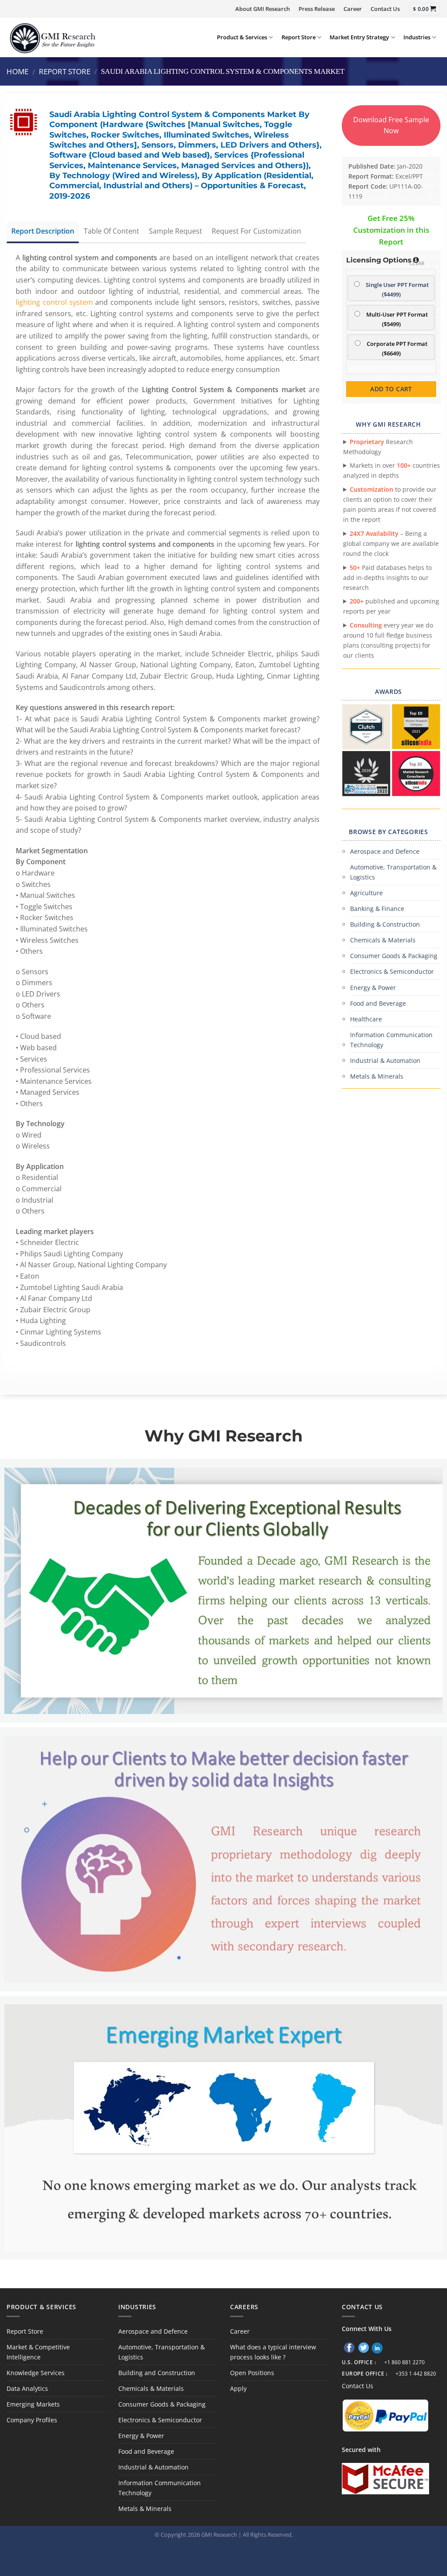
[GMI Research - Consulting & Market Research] (52, 38)
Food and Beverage (378, 1003)
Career (353, 9)
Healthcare (366, 1019)
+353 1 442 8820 (416, 2374)
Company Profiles (32, 2420)
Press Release (317, 9)
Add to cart (391, 389)
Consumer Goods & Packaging (394, 956)
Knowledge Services (36, 2373)
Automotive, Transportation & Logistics (393, 872)
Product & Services (242, 37)
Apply (238, 2388)
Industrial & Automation (385, 1060)
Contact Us (385, 9)
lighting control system (54, 302)
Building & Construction (385, 924)
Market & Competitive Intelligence (38, 2352)
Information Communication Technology (391, 1040)
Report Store (299, 37)
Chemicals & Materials (383, 940)
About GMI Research (263, 9)
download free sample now (391, 125)
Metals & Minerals (377, 1076)
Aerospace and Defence (385, 851)
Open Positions (252, 2373)
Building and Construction (157, 2373)
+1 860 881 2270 (404, 2362)
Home (17, 71)
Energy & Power (373, 988)
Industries (417, 37)
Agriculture (366, 893)
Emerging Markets (33, 2404)
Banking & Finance (377, 909)
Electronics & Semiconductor (392, 971)
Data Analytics (27, 2388)
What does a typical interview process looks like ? (273, 2352)
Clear (417, 263)
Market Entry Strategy (359, 37)
